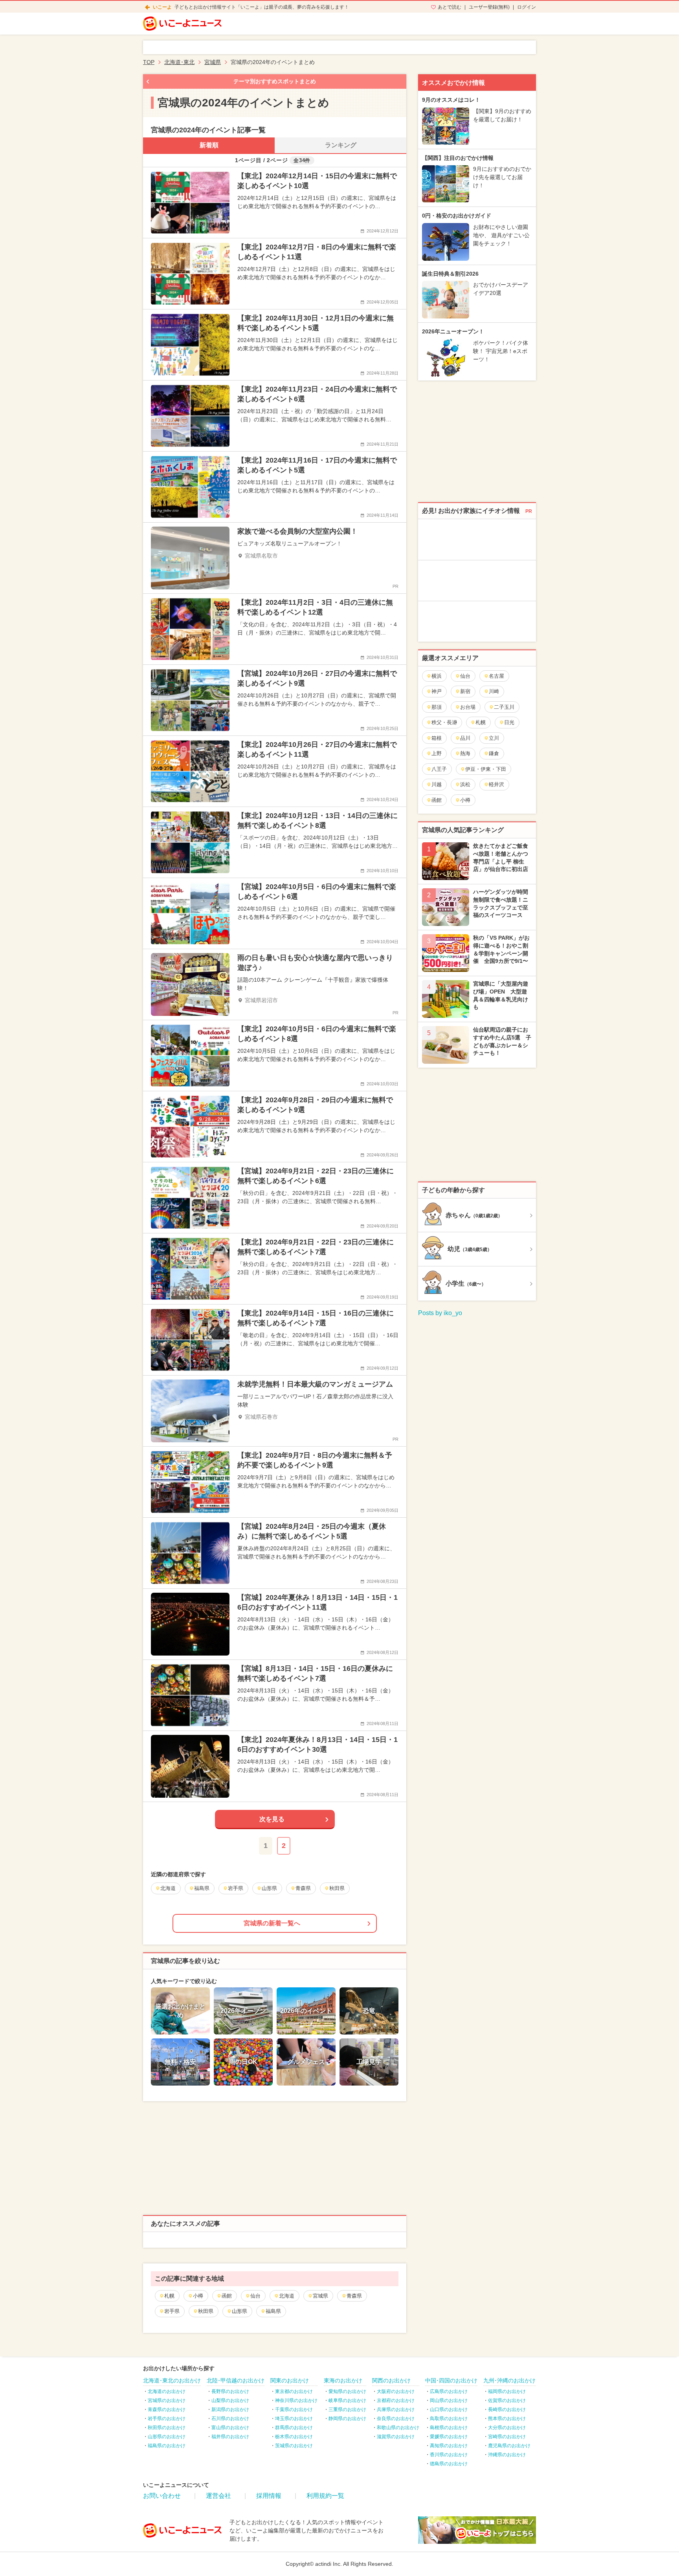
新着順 (209, 145)
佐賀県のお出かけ (507, 2400)
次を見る (272, 1819)
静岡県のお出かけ (347, 2419)
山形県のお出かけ (167, 2437)
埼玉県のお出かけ (294, 2419)
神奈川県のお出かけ (296, 2400)
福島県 (273, 2311)
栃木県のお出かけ (294, 2437)
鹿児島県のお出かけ (509, 2446)
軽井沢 (496, 784)
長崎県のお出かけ (507, 2410)
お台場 (468, 707)
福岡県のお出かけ (507, 2391)
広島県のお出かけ (449, 2391)
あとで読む (450, 7)
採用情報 (269, 2496)
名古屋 (496, 676)
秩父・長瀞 (444, 722)
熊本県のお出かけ (507, 2419)
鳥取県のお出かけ (449, 2419)
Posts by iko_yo (440, 1313)
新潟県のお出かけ (230, 2410)
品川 (465, 738)
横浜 (437, 676)
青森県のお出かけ (167, 2410)
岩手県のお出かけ (167, 2419)
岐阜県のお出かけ (347, 2400)
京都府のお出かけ (396, 2400)
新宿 (465, 691)
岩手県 (172, 2311)
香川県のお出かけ (449, 2455)
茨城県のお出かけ (294, 2446)
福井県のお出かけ (230, 2437)
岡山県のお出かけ (449, 2400)
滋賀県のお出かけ (396, 2437)
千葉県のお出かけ (294, 2410)
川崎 (494, 691)
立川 (494, 738)
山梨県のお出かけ (230, 2400)
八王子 (439, 769)
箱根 (437, 738)
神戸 (437, 691)
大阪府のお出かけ (396, 2391)
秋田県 (206, 2311)
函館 (227, 2296)
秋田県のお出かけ (167, 2428)
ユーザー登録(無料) (489, 7)
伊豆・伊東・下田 (486, 769)
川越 (437, 784)
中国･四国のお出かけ (451, 2380)
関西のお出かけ (391, 2380)
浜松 (465, 784)
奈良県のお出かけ (396, 2419)
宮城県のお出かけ (167, 2400)
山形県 (239, 2311)
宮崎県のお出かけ (507, 2437)
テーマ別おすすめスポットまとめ (275, 81)
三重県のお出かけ (347, 2410)
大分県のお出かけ (507, 2428)
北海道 (287, 2296)
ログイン (527, 7)
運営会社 (218, 2496)
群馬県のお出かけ (294, 2428)
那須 (437, 707)
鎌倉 (494, 753)
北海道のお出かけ (167, 2391)
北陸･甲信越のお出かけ (236, 2380)
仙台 (255, 2296)
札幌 (169, 2296)
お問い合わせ (162, 2496)
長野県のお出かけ (230, 2391)
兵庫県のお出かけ (396, 2410)
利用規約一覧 (325, 2496)
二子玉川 (504, 707)
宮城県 (320, 2296)
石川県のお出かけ (230, 2419)
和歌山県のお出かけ (398, 2428)
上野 (437, 753)
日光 (509, 722)
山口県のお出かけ (449, 2410)
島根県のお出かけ (449, 2428)
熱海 (465, 753)
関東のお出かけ (290, 2380)
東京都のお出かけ (294, 2391)
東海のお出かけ (343, 2380)
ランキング (341, 145)
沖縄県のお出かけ (507, 2455)
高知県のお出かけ (449, 2446)
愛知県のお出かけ (347, 2391)
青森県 (354, 2296)
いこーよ (162, 7)
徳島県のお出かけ (449, 2464)
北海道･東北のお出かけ (172, 2380)
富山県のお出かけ (230, 2428)
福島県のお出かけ (167, 2446)
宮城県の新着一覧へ (272, 1923)
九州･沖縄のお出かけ (509, 2380)
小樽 (198, 2296)
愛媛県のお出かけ (449, 2437)
